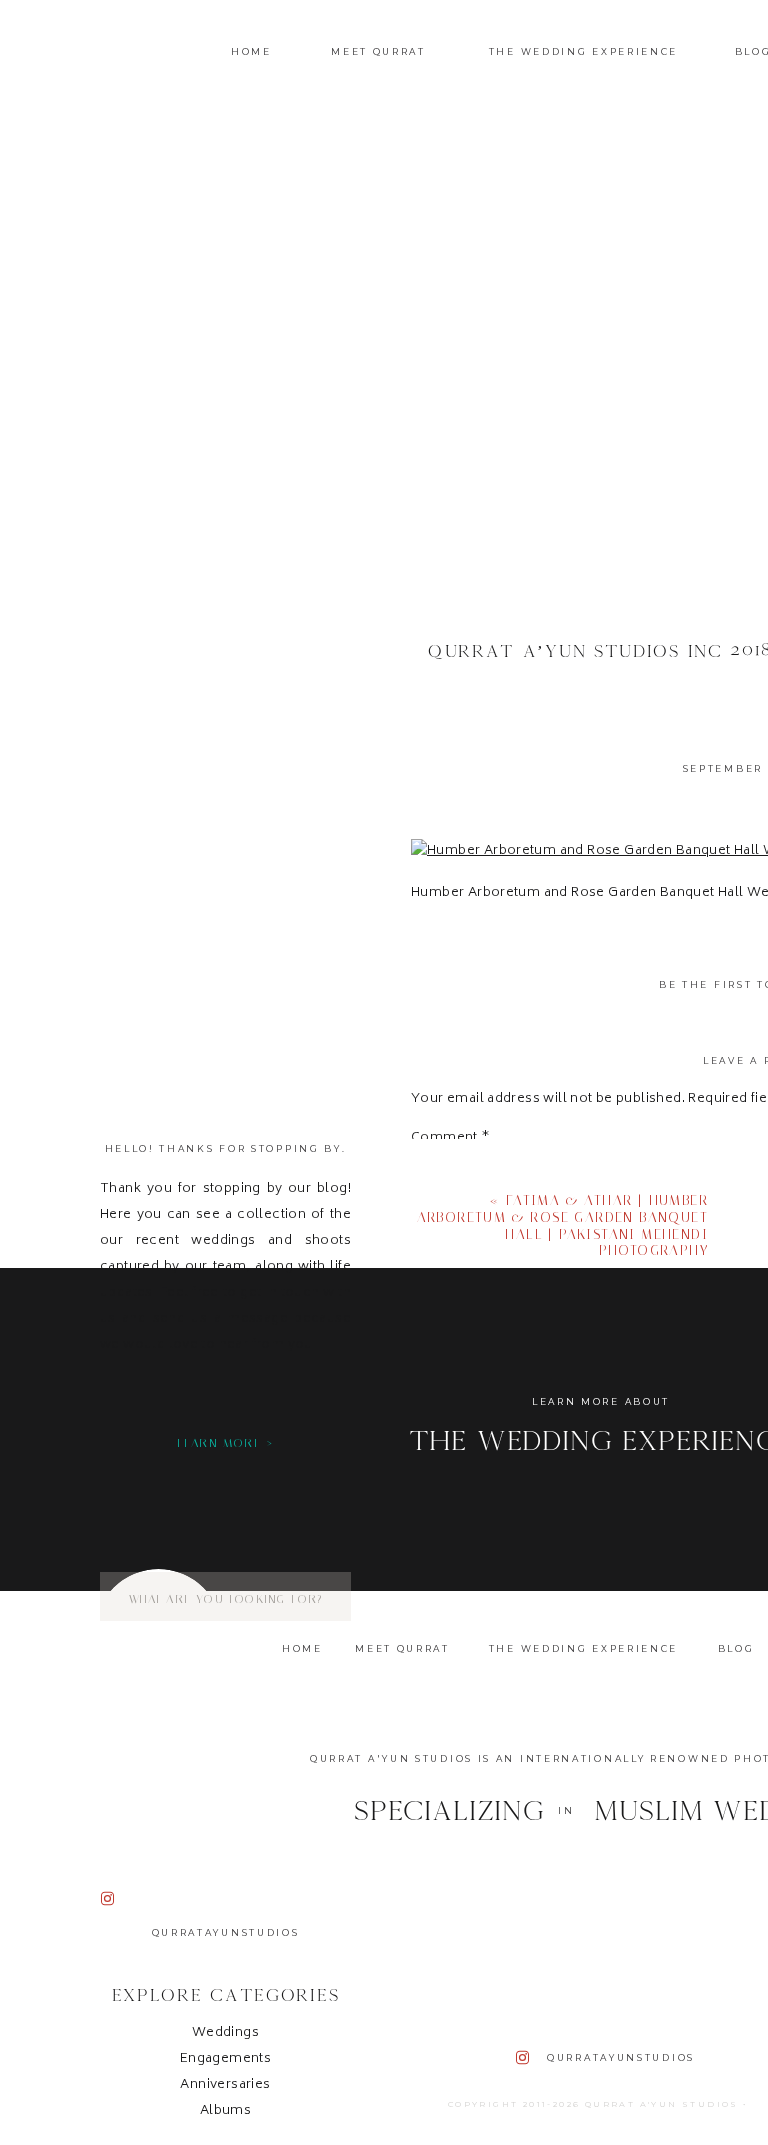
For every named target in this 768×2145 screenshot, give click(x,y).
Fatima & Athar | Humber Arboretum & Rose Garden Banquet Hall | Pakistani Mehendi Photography (562, 1225)
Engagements (225, 2059)
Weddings (225, 2033)
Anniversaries (225, 2085)
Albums (225, 2111)
